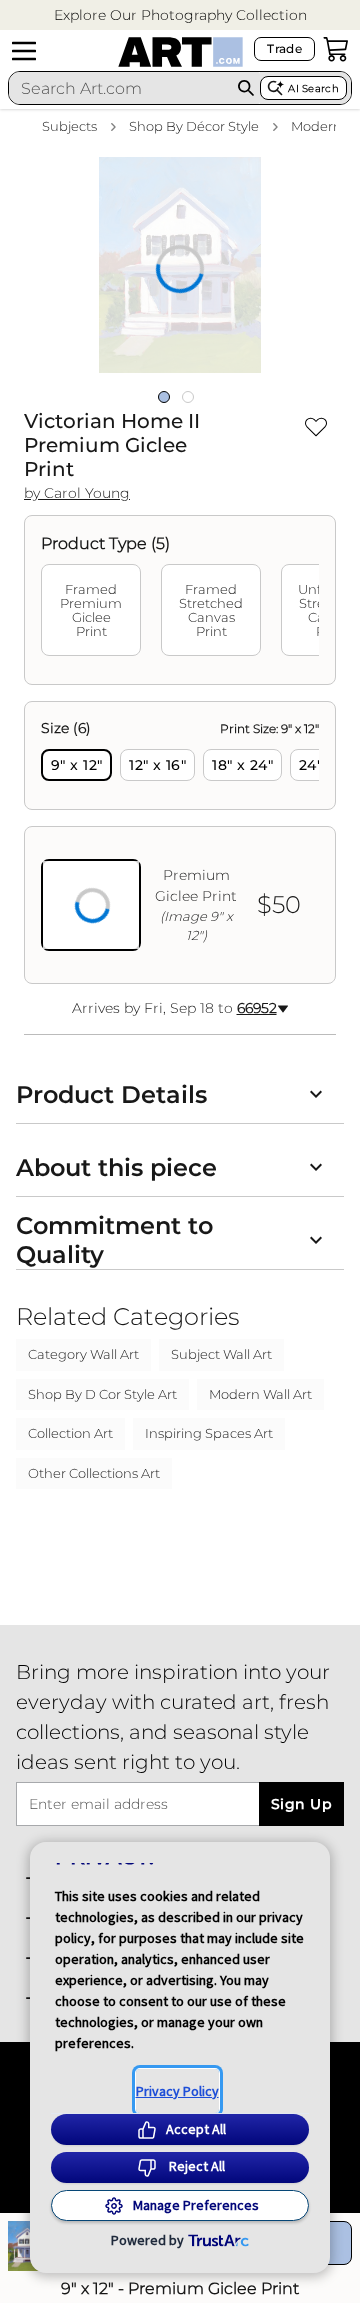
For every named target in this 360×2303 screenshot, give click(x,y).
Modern (316, 126)
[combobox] (120, 88)
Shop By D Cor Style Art (102, 1394)
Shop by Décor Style (194, 126)
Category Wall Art (83, 1354)
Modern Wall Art (260, 1394)
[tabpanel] (180, 842)
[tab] (91, 610)
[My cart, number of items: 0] (336, 49)
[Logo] (180, 52)
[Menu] (24, 51)
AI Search (313, 88)
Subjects (69, 126)
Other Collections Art (94, 1473)
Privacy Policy (177, 2091)
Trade (284, 48)
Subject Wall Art (221, 1354)
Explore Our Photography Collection (180, 15)
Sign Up (301, 1804)
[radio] (76, 765)
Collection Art (70, 1433)
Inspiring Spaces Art (209, 1433)
